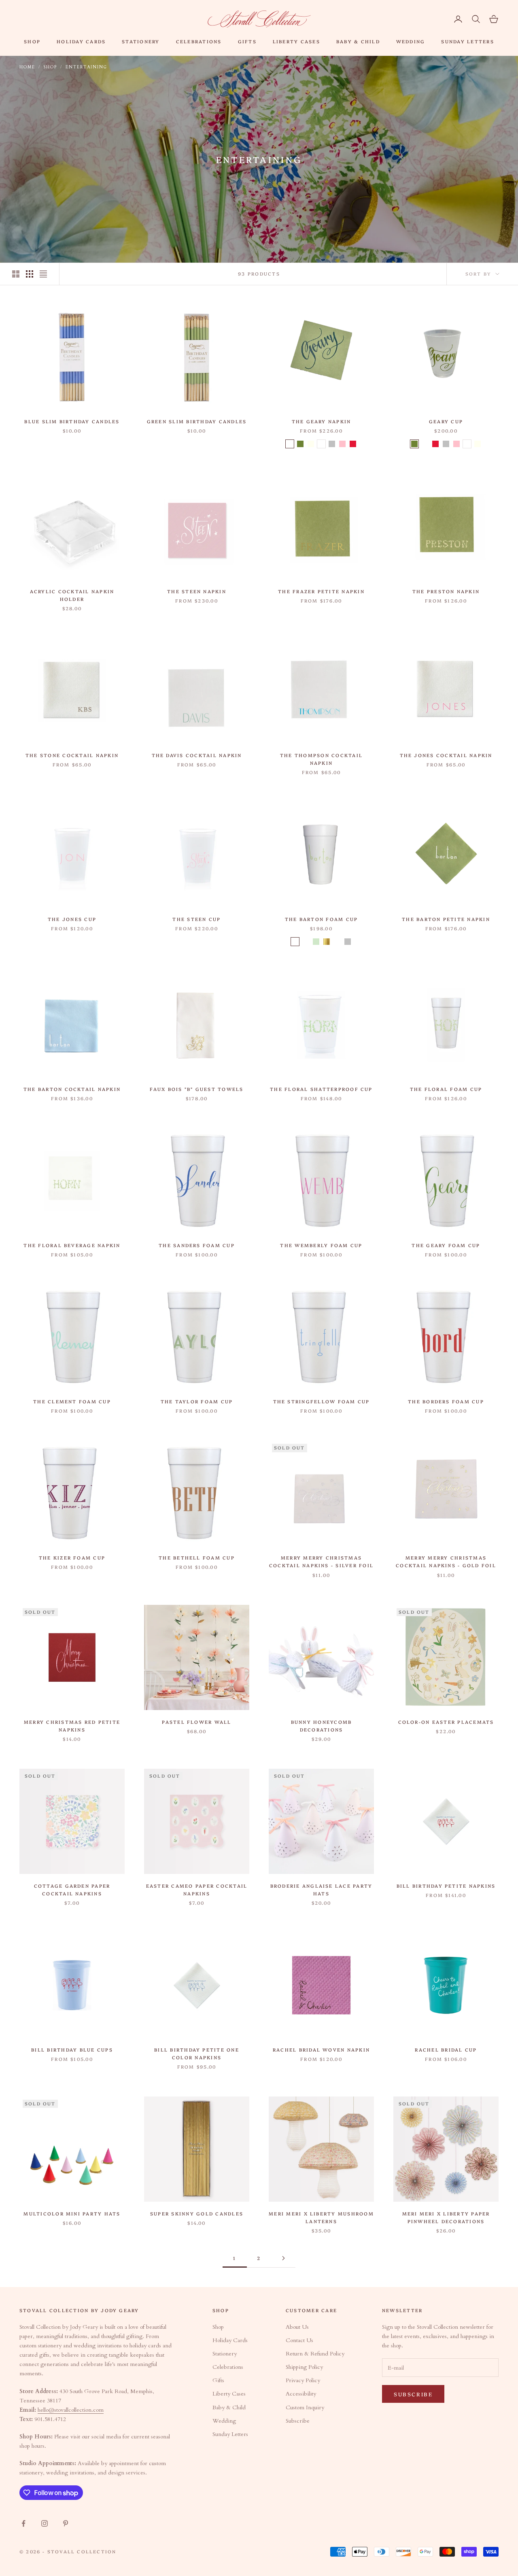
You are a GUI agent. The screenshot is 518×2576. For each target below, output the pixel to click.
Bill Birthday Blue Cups (72, 2050)
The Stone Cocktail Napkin (72, 755)
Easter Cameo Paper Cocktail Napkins (197, 1890)
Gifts (247, 41)
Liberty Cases (296, 41)
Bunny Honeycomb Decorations (322, 1726)
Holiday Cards (81, 41)
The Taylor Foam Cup (197, 1401)
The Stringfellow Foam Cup (322, 1401)
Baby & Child (358, 41)
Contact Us (299, 2340)
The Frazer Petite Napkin (321, 591)
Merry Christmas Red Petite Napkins (72, 1726)
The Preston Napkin (446, 591)
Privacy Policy (303, 2380)
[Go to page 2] (283, 2258)
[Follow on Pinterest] (66, 2523)
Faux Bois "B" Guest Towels (196, 1089)
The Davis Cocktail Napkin (197, 755)
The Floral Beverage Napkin (72, 1245)
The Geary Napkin (322, 421)
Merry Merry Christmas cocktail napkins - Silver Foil (321, 1561)
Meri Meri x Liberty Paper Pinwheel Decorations (446, 2217)
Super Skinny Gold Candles (197, 2213)
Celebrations (199, 41)
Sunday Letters (467, 41)
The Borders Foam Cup (446, 1401)
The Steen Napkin (197, 591)
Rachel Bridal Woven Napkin (321, 2050)
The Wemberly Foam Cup (321, 1245)
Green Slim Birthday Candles (197, 421)
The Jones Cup (72, 919)
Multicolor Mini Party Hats (72, 2213)
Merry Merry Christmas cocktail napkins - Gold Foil (446, 1561)
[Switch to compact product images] (43, 274)
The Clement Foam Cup (72, 1401)
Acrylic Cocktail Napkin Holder (72, 595)
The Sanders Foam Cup (197, 1245)
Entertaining (86, 67)
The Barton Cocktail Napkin (72, 1089)
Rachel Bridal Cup (446, 2050)
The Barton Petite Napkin (446, 919)
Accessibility (301, 2394)
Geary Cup (446, 421)
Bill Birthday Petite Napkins (446, 1886)
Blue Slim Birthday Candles (72, 421)
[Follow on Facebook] (23, 2523)
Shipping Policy (304, 2367)
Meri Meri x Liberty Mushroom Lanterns (321, 2217)
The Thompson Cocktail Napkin (321, 759)
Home (27, 67)
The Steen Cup (196, 919)
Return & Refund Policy (315, 2354)
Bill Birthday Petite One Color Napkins (197, 2053)
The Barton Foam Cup (322, 919)
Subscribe (298, 2421)
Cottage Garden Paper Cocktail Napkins (72, 1890)
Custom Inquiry (305, 2407)
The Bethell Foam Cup (197, 1557)
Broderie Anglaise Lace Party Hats (322, 1890)
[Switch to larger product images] (16, 274)
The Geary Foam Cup (446, 1245)
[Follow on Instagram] (45, 2523)
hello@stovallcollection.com (71, 2410)
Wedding (411, 41)
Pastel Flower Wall (196, 1722)
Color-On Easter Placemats (446, 1722)
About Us (297, 2327)
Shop (32, 41)
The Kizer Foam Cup (72, 1557)
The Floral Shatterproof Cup (321, 1089)
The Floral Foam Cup (446, 1089)
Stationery (141, 41)
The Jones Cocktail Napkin (446, 755)
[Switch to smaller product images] (30, 274)
